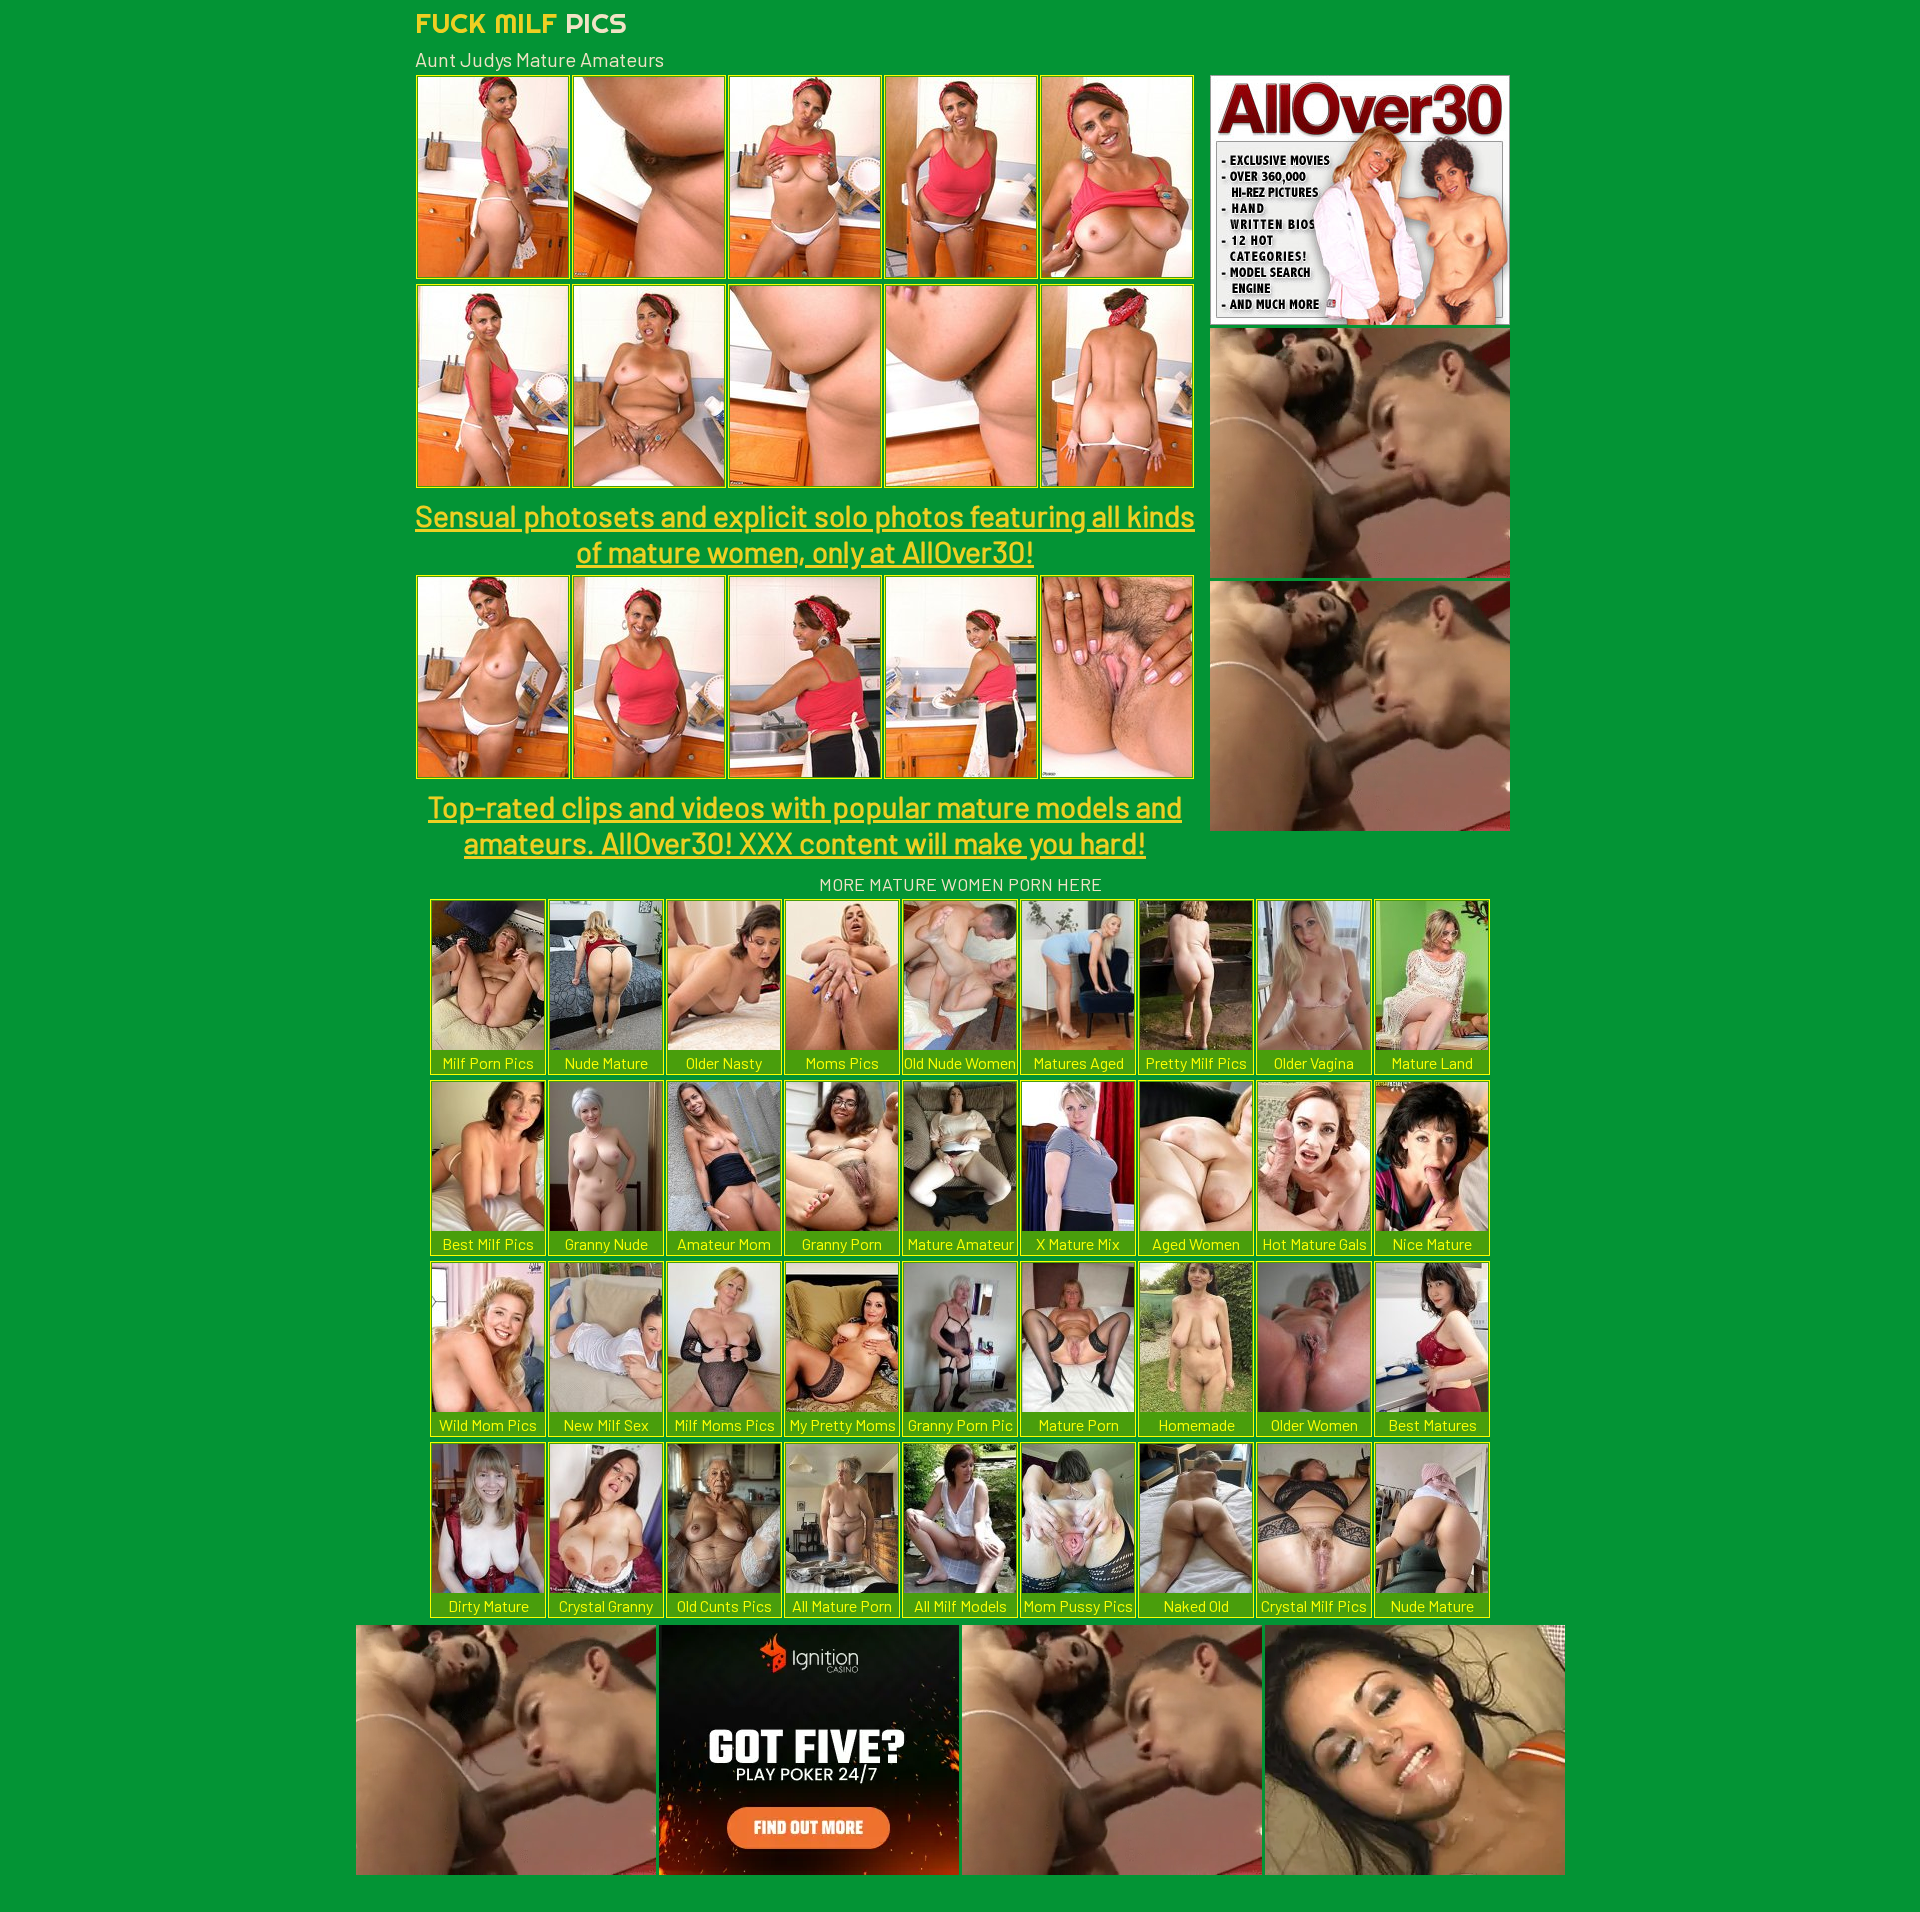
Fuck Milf (521, 22)
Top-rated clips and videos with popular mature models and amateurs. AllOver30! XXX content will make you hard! (805, 824)
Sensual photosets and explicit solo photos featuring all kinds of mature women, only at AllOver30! (805, 533)
